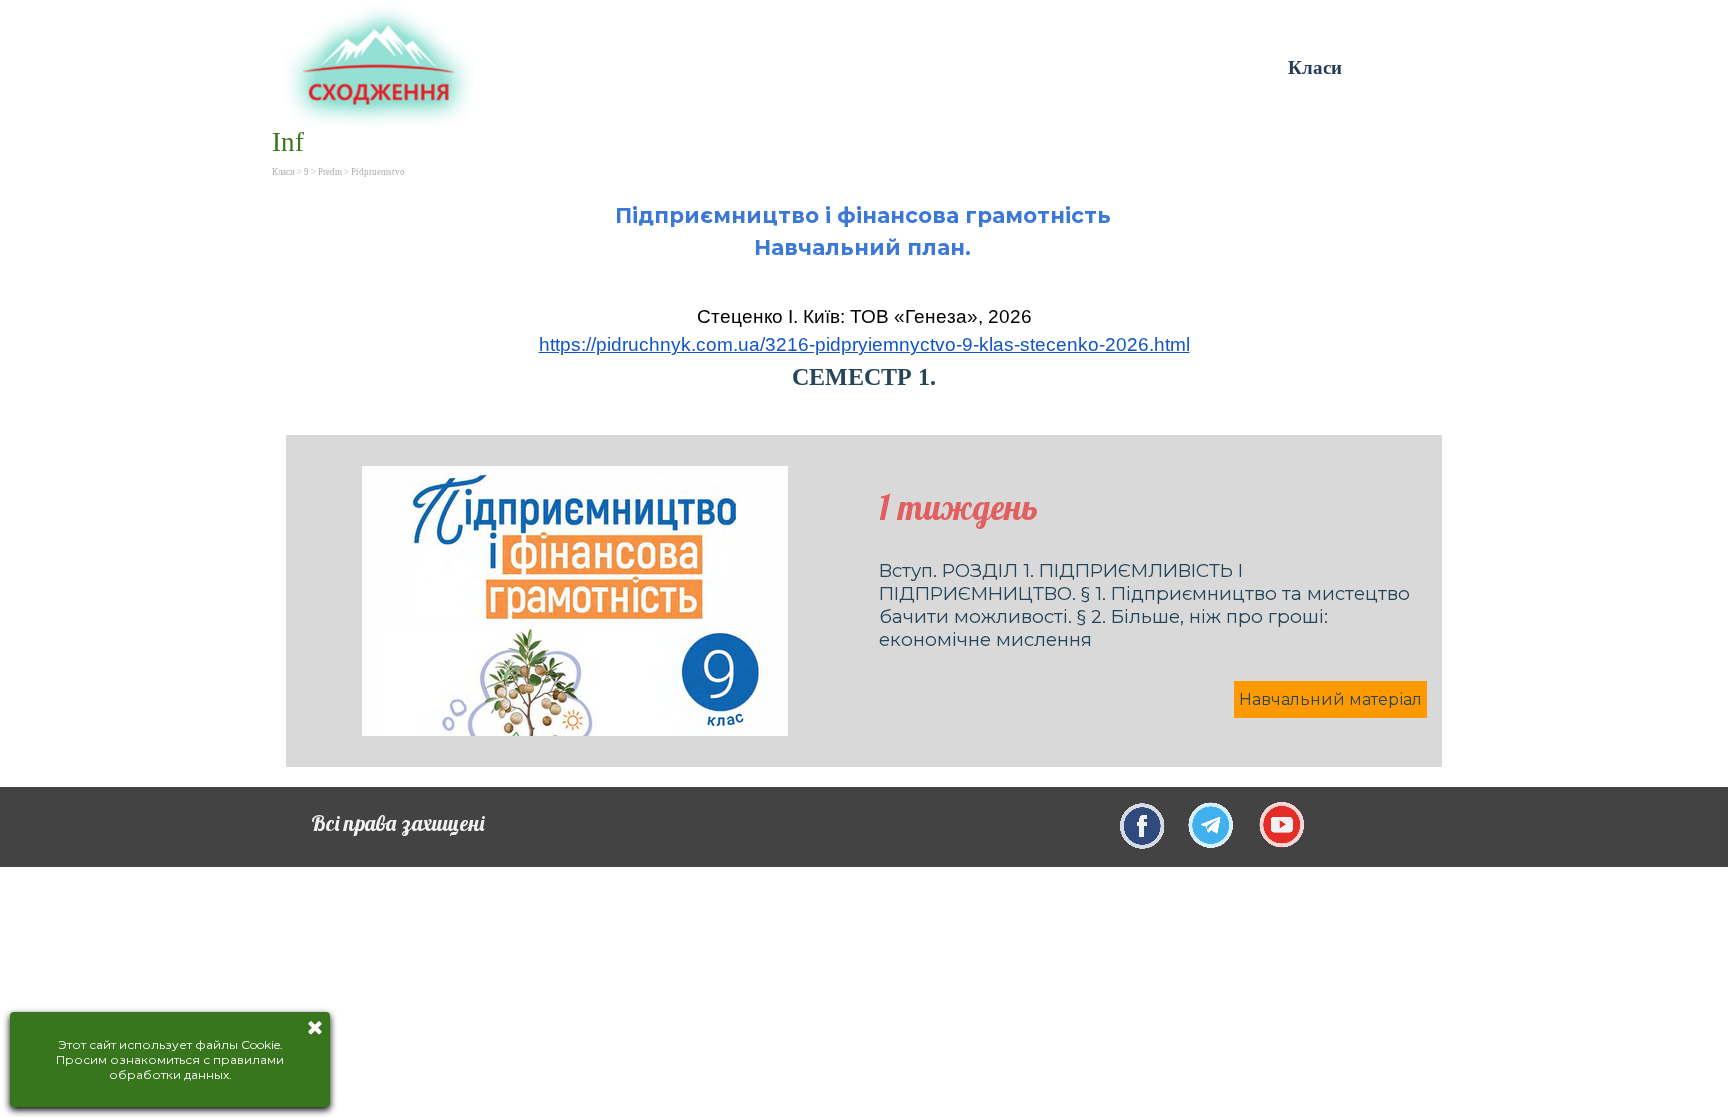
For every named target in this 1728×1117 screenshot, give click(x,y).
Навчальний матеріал (1330, 699)
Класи (1315, 67)
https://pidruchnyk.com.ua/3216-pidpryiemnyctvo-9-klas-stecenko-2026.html (864, 344)
